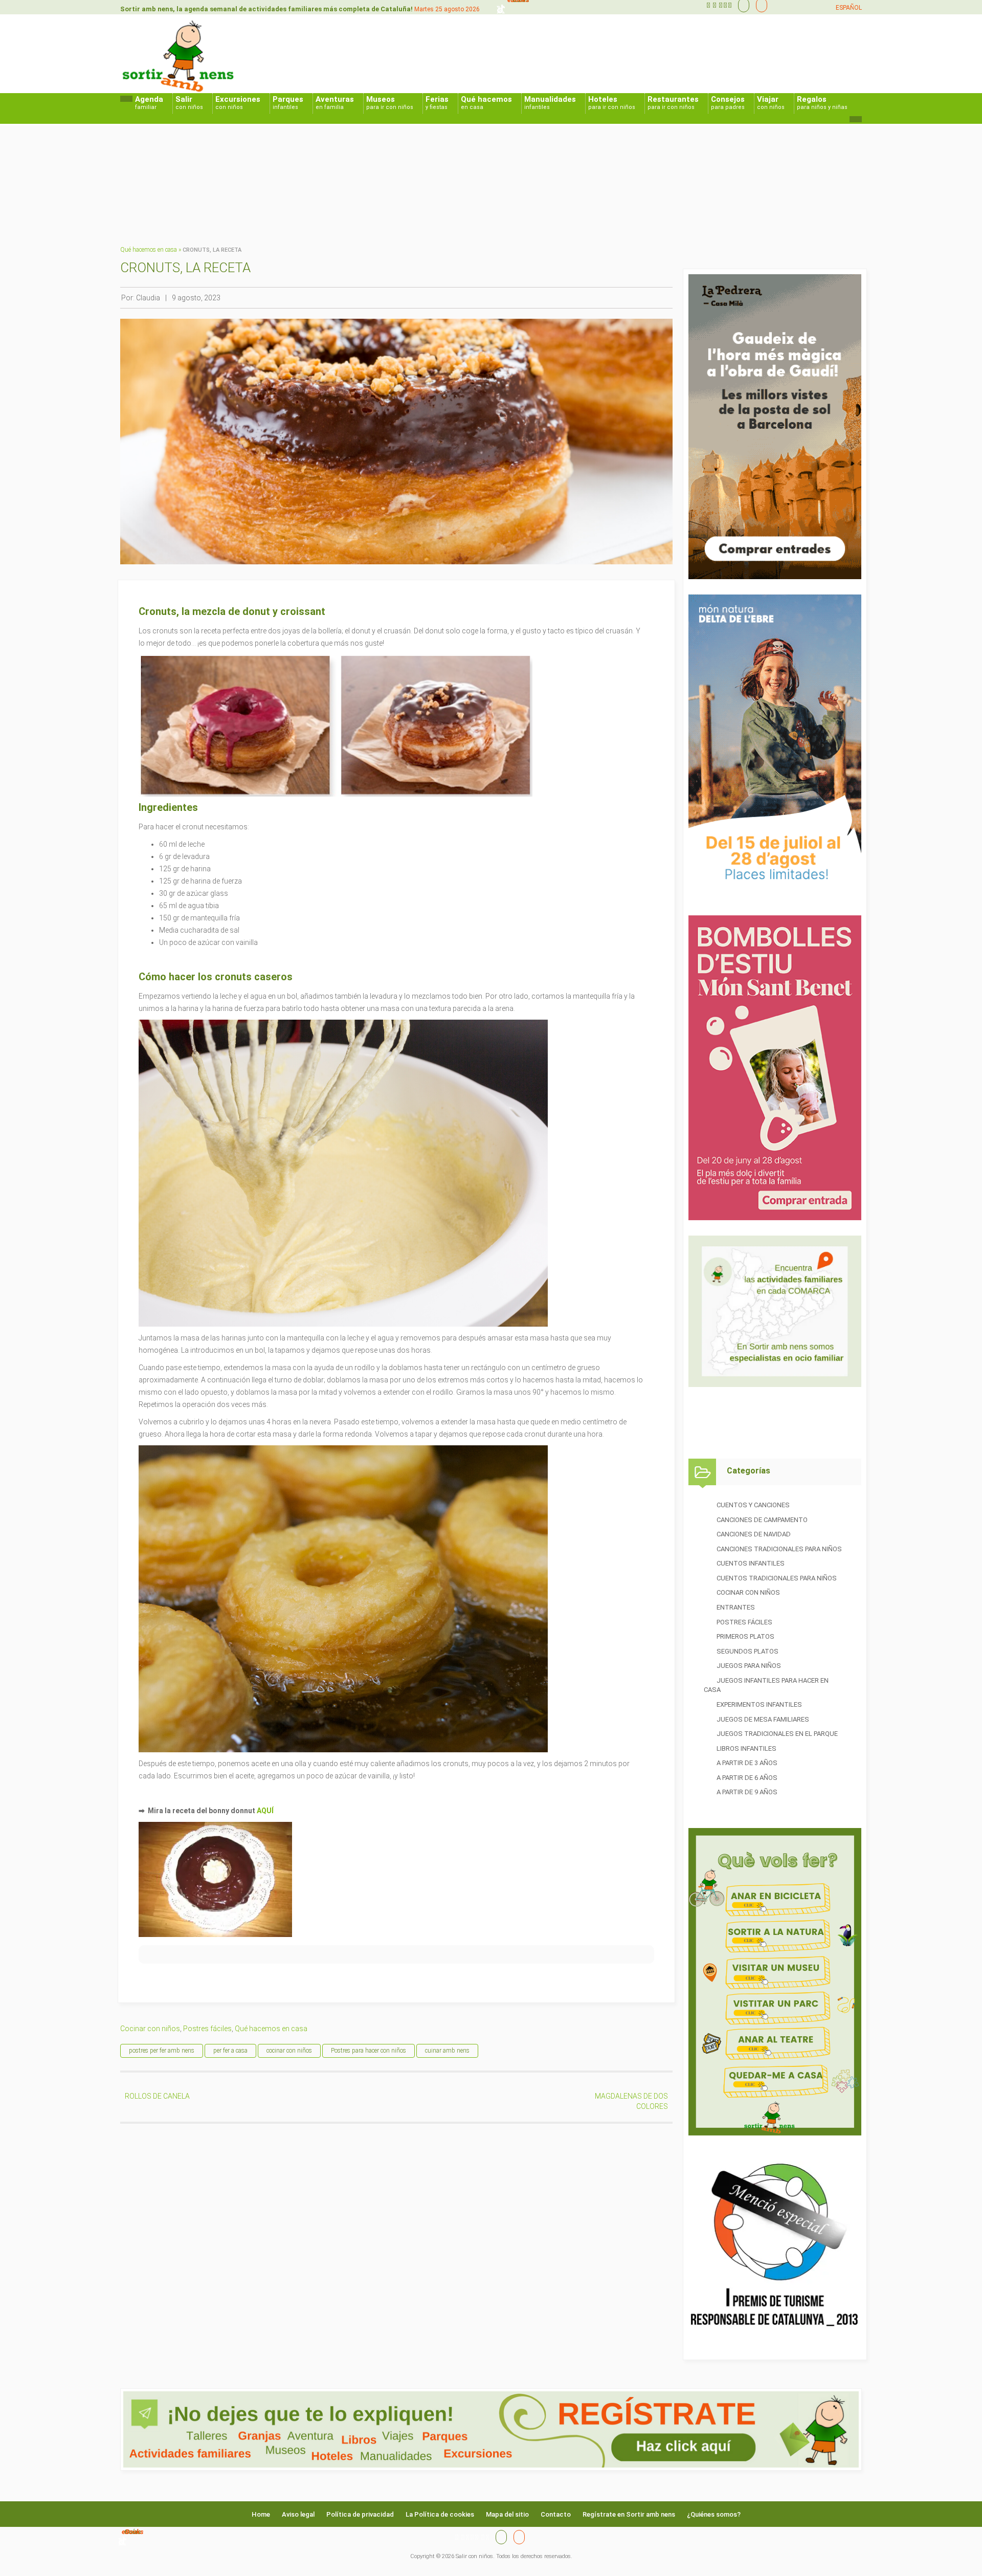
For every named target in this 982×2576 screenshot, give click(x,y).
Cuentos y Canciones (753, 1505)
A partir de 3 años (747, 1763)
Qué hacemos (486, 103)
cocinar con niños (289, 2051)
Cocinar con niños (150, 2029)
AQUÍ (265, 1811)
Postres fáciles (207, 2029)
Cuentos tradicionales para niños (777, 1578)
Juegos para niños (749, 1666)
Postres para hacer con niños (369, 2051)
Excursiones (238, 103)
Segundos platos (747, 1651)
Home (261, 2514)
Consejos (728, 103)
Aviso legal (298, 2514)
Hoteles (612, 103)
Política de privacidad (360, 2514)
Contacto (556, 2514)
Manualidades (550, 103)
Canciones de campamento (762, 1520)
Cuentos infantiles (751, 1563)
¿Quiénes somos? (714, 2514)
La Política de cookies (440, 2514)
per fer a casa (230, 2051)
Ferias (437, 103)
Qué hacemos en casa (149, 250)
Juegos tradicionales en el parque (777, 1734)
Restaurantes (673, 103)
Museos (390, 103)
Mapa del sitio (507, 2514)
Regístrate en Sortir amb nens (629, 2514)
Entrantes (736, 1607)
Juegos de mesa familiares (763, 1719)
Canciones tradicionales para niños (779, 1549)
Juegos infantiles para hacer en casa (766, 1685)
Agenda (149, 103)
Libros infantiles (746, 1748)
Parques (288, 103)
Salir (189, 103)
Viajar (771, 103)
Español (849, 8)
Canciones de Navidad (754, 1534)
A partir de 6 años (747, 1778)
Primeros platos (745, 1636)
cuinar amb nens (447, 2051)
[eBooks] (759, 5)
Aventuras (335, 103)
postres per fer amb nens (162, 2051)
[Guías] (741, 5)
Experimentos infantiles (759, 1704)
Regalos (822, 103)
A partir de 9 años (747, 1792)
